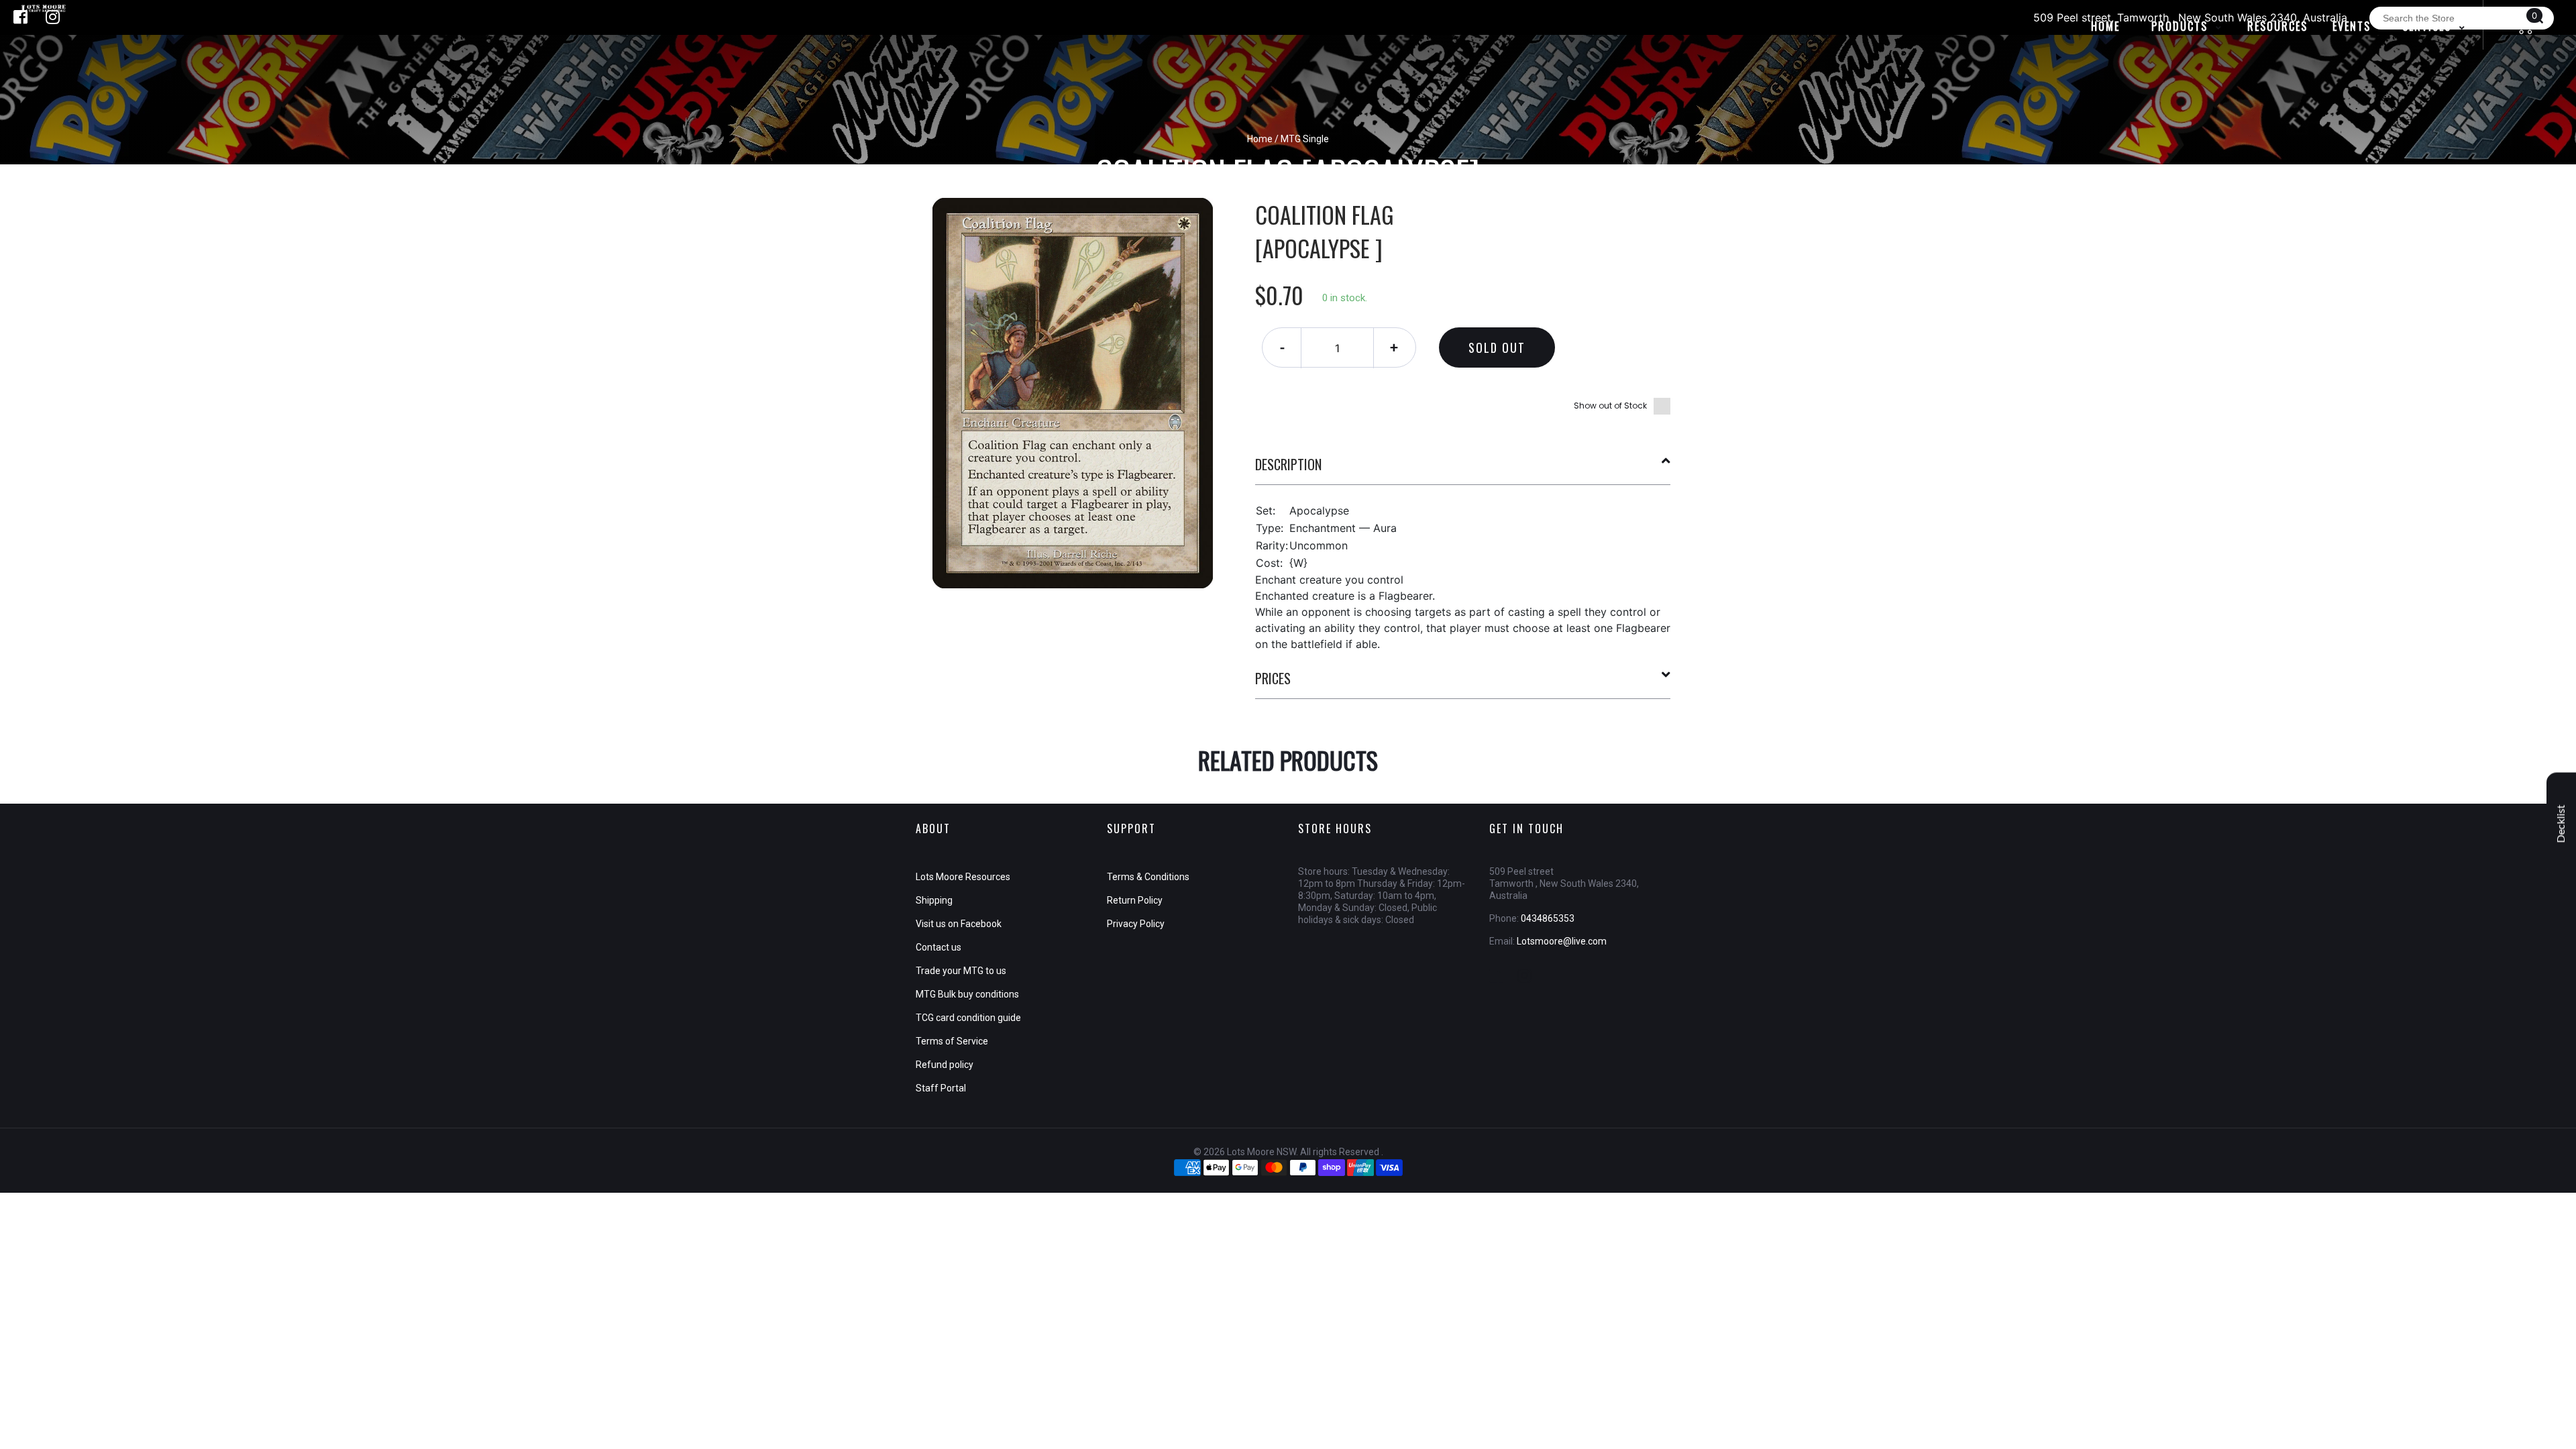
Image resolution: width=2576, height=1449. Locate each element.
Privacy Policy (1136, 924)
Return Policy (1135, 900)
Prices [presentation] (1273, 678)
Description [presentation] (1288, 464)
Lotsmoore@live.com (1562, 941)
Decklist (2561, 824)
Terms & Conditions (1148, 877)
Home (1260, 139)
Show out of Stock (1610, 406)
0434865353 (1548, 918)
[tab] (1463, 470)
